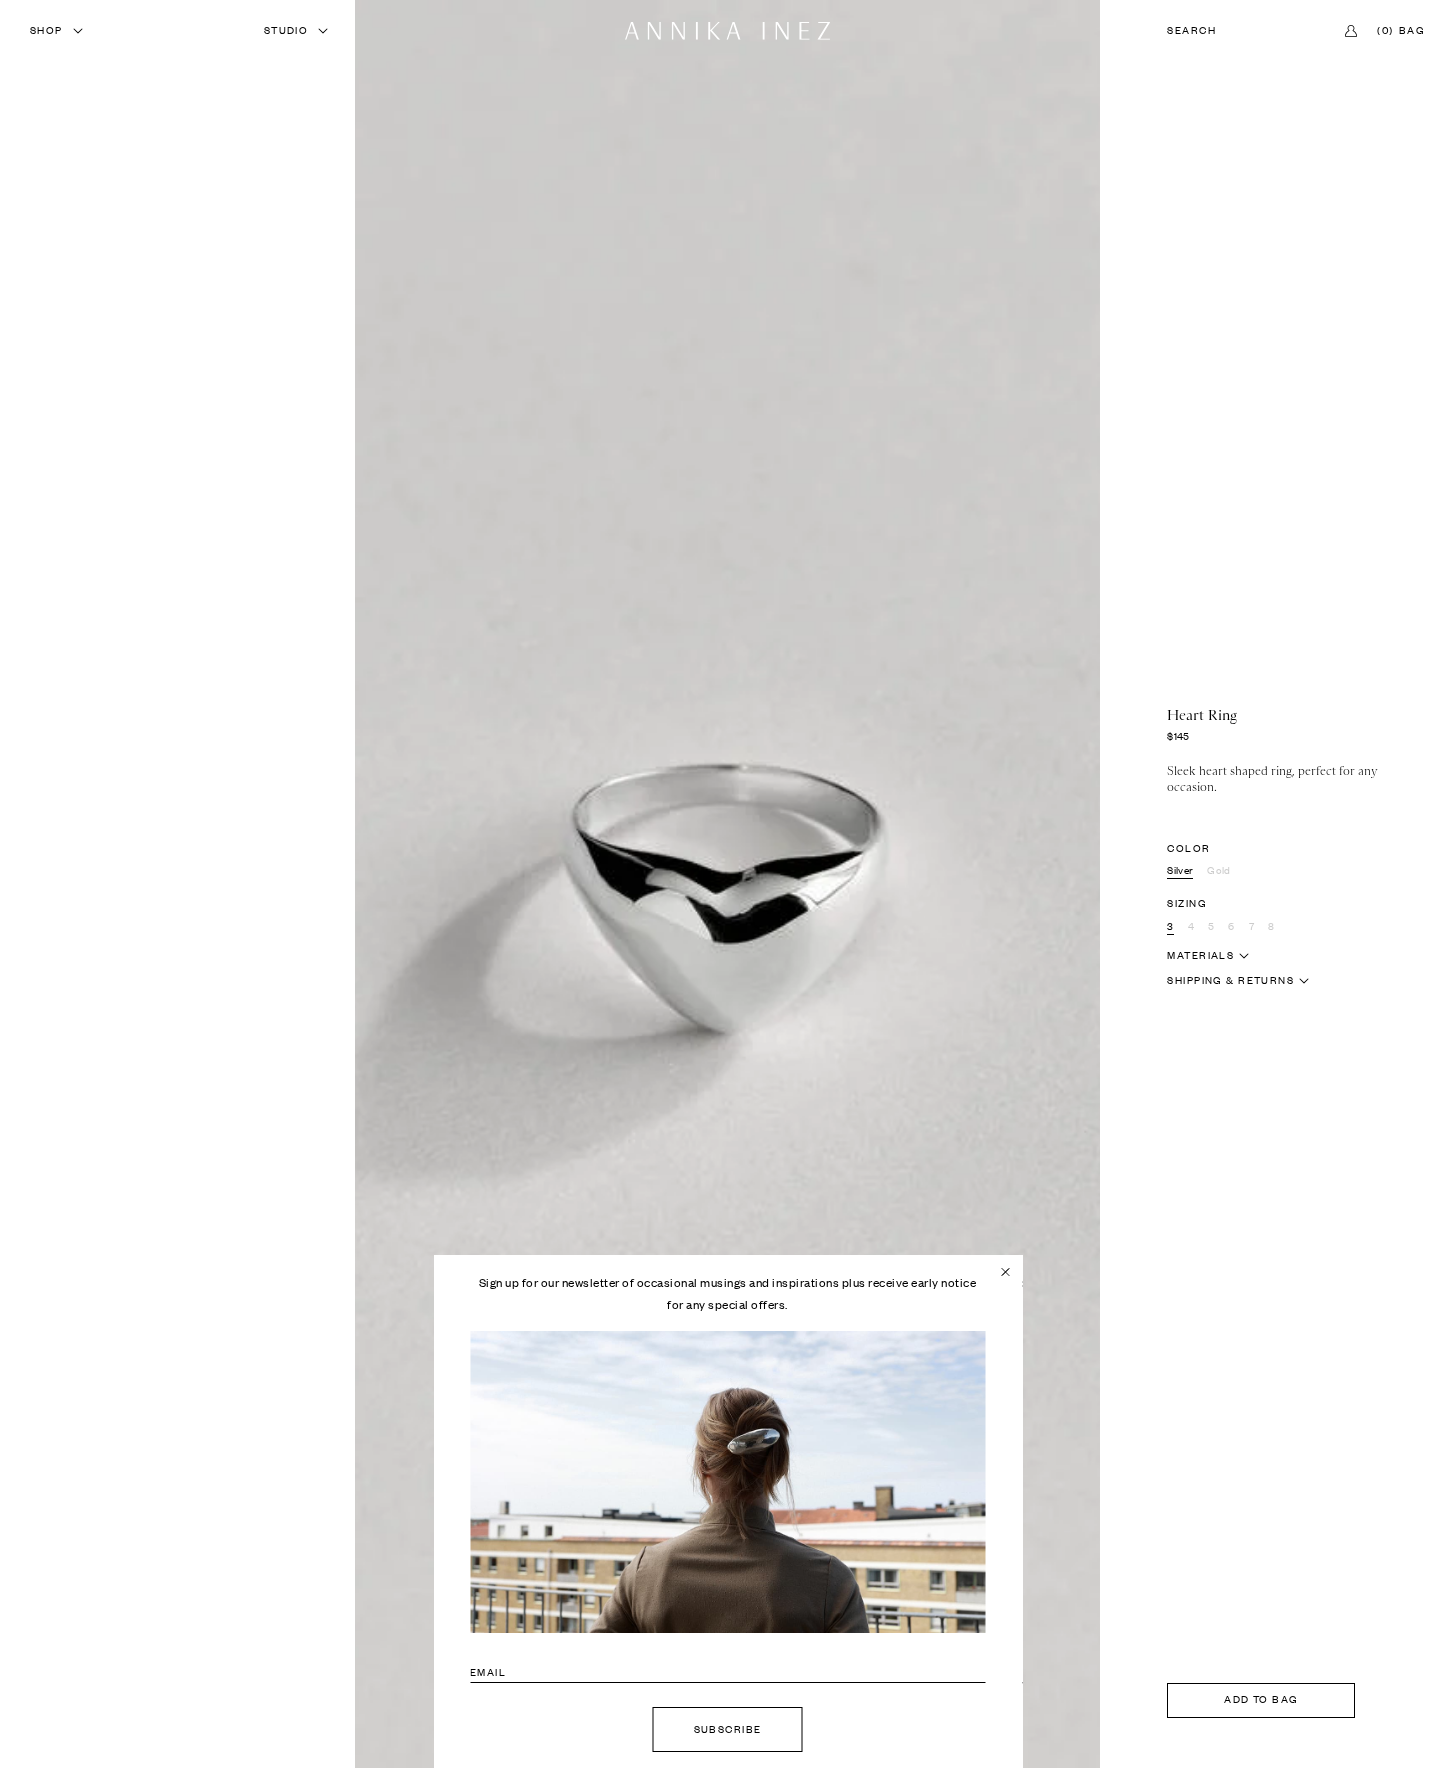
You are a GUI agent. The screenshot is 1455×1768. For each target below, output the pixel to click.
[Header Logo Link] (727, 31)
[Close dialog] (1005, 1272)
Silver (1180, 870)
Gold (1218, 870)
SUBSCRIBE (728, 1729)
